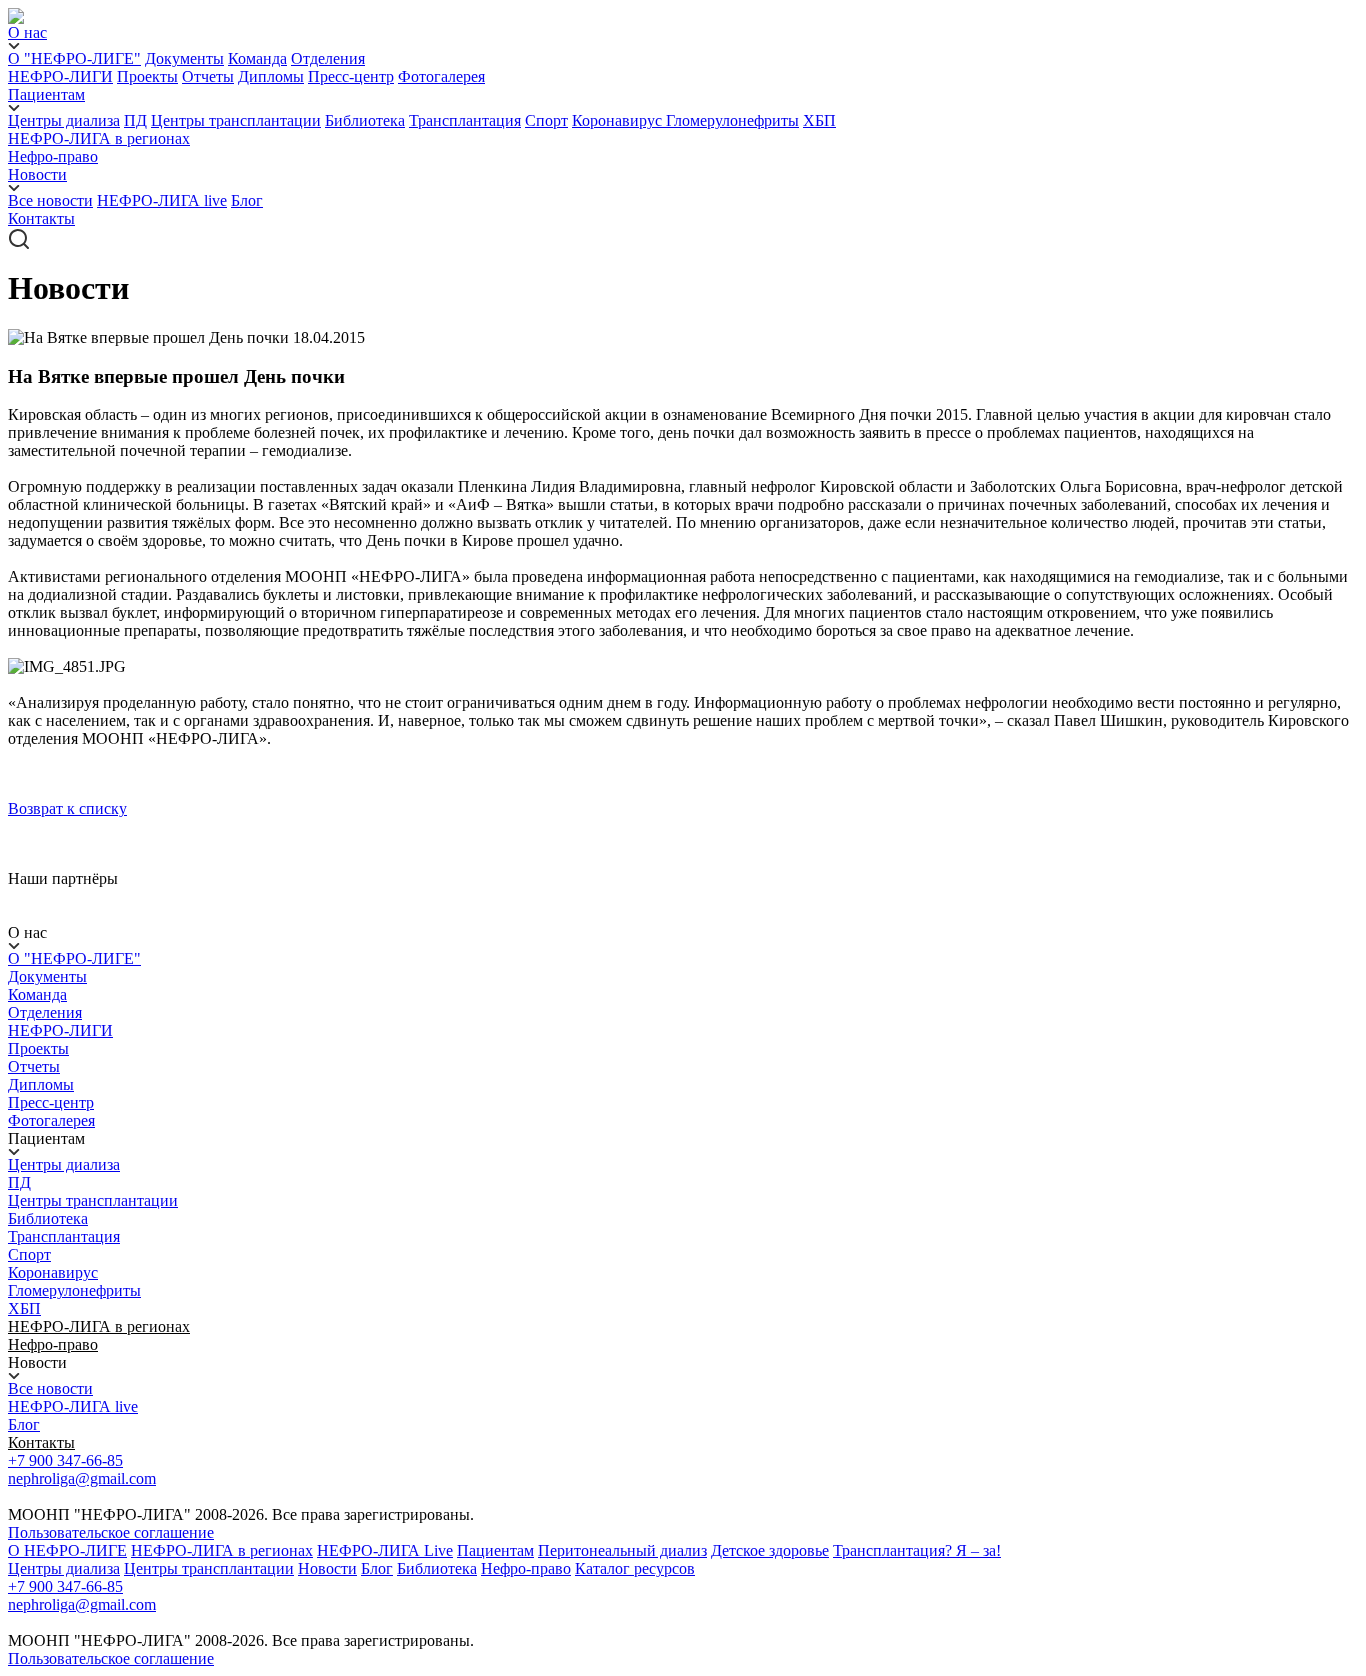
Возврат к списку (67, 808)
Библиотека (365, 120)
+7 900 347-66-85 (65, 1460)
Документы (184, 58)
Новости (327, 1568)
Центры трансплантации (236, 120)
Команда (257, 58)
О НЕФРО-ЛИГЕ (67, 1550)
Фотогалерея (441, 76)
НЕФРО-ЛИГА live (162, 200)
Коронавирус (619, 120)
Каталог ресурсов (635, 1568)
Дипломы (271, 76)
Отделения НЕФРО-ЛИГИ (60, 1021)
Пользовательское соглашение (111, 1532)
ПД (135, 120)
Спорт (546, 120)
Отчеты (208, 76)
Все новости (50, 200)
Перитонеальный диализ (622, 1550)
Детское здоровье (770, 1550)
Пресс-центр (351, 76)
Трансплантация (465, 120)
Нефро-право (53, 156)
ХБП (819, 120)
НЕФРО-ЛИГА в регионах (99, 138)
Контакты (41, 218)
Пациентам (495, 1550)
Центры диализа (64, 120)
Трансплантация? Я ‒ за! (917, 1550)
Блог (247, 200)
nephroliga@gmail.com (82, 1478)
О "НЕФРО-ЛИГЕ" (74, 58)
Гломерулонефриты (732, 120)
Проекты (147, 76)
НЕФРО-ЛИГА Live (385, 1550)
